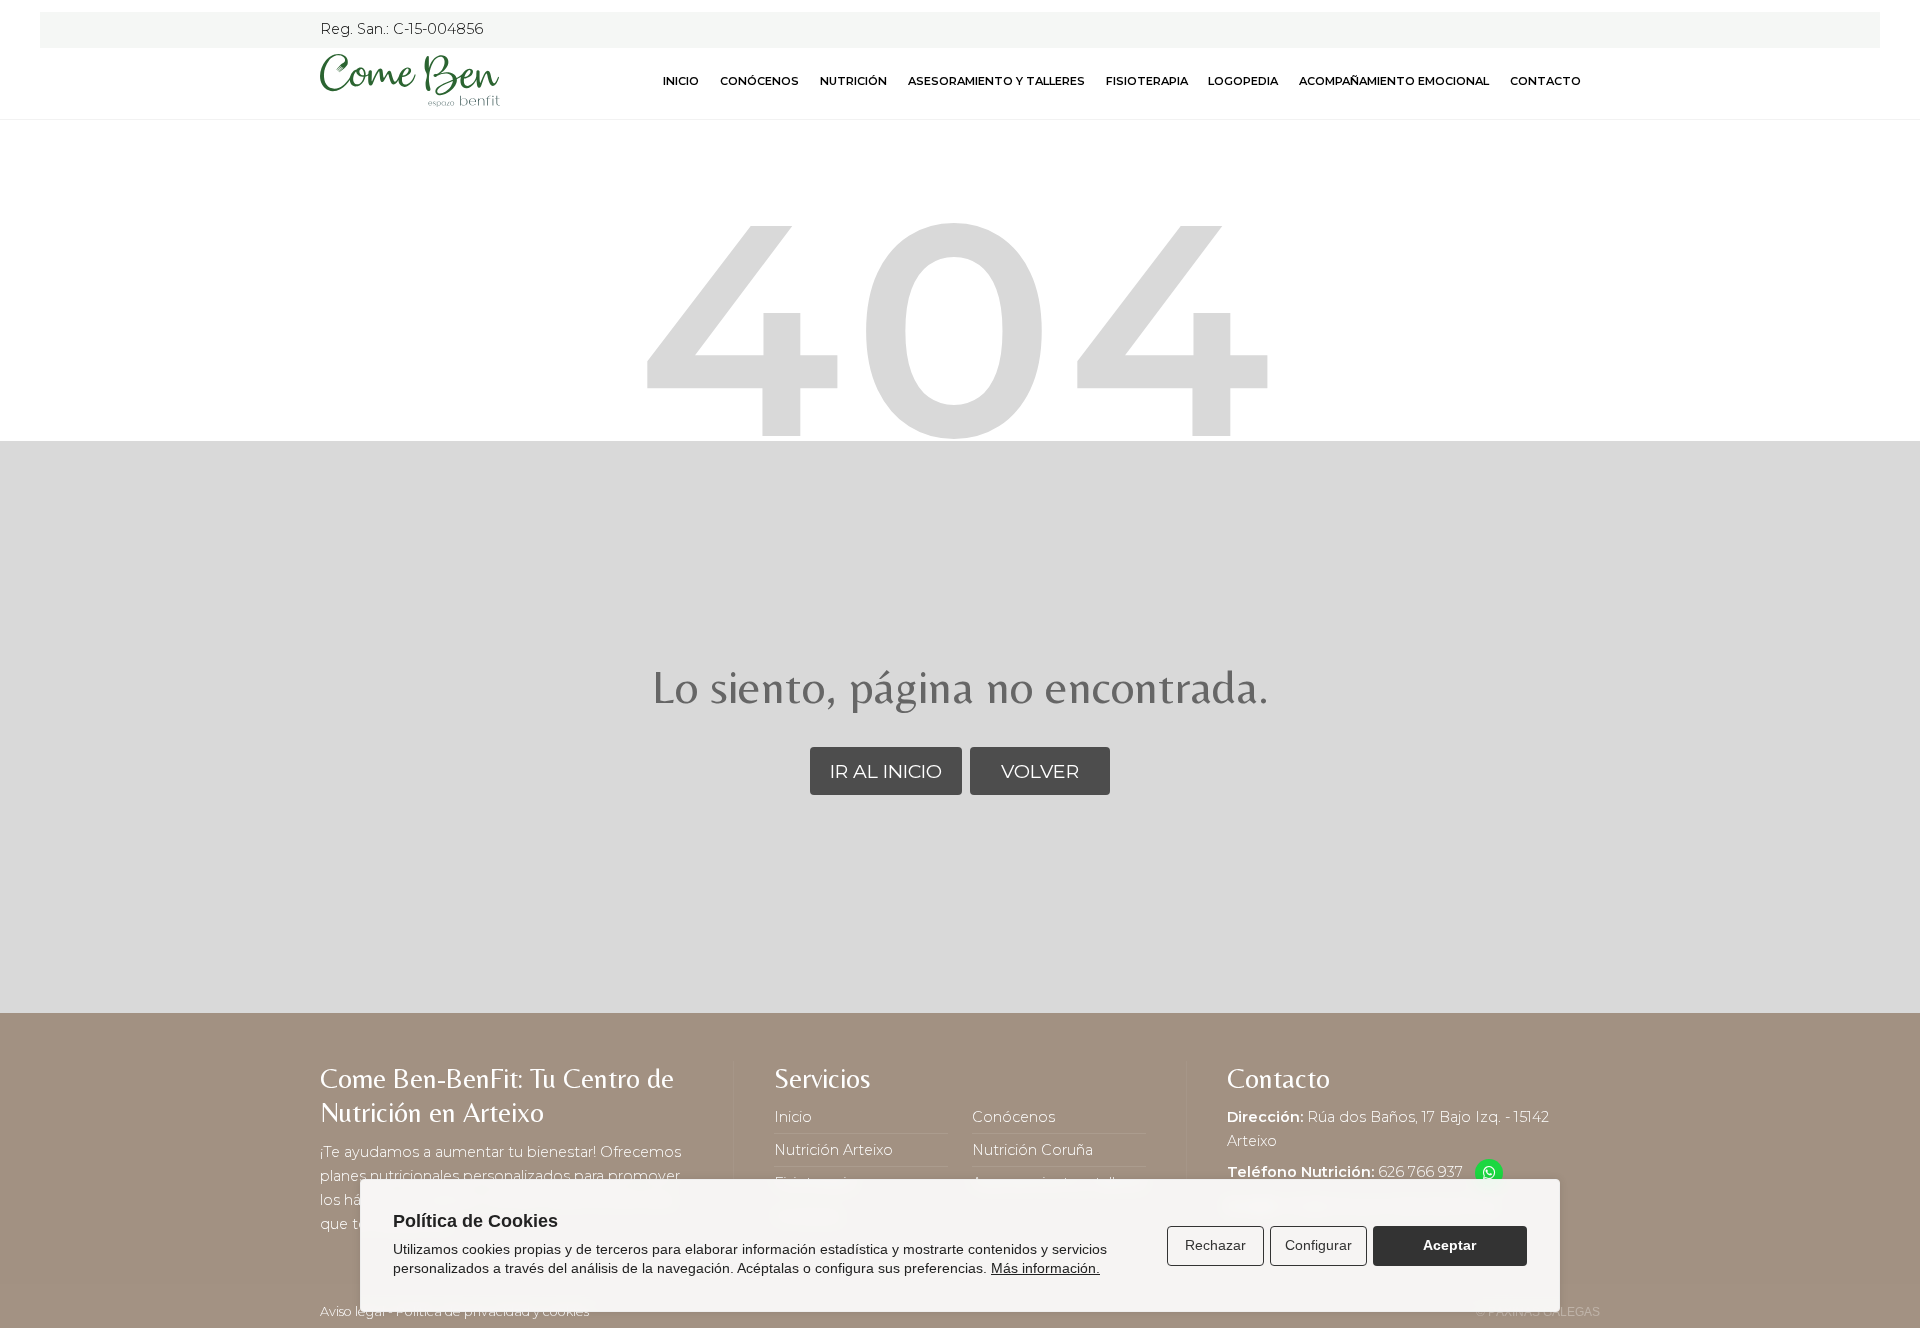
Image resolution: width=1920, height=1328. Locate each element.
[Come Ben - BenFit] (410, 80)
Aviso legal (352, 1311)
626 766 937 (1420, 1172)
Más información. (1045, 1268)
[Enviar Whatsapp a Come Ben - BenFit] (1489, 1173)
